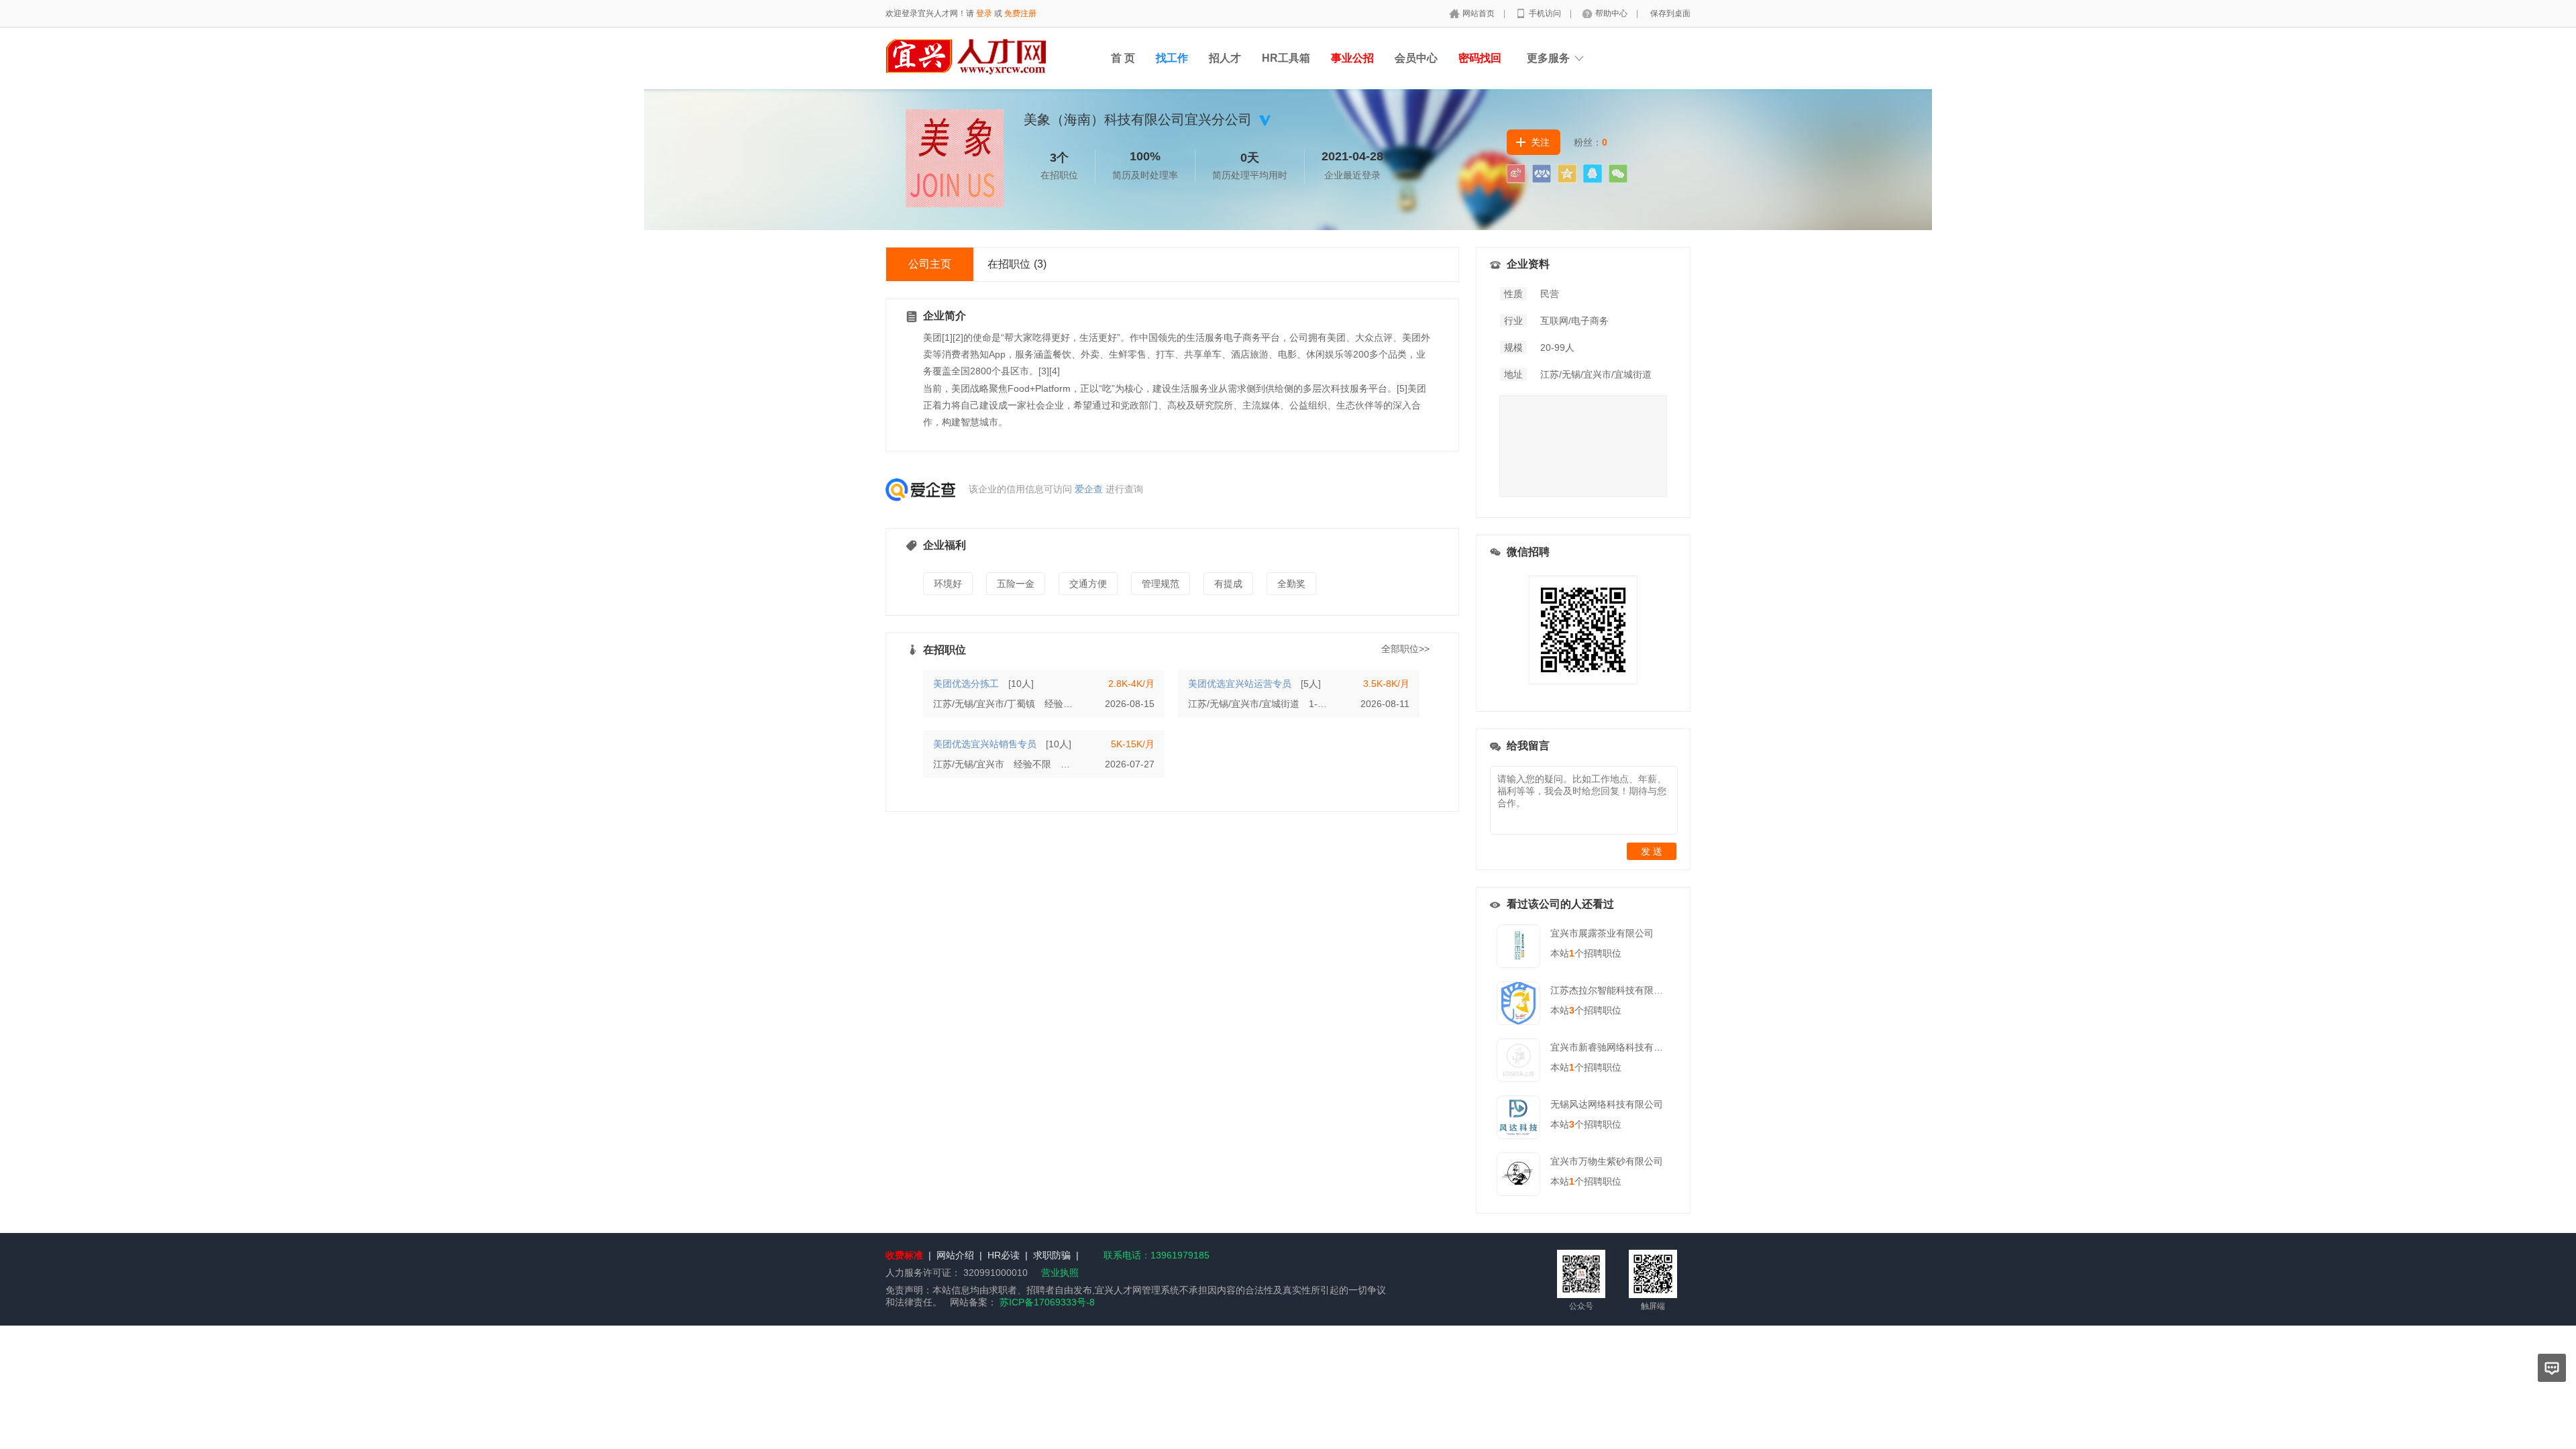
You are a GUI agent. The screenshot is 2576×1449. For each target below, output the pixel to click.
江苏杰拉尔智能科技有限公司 (1611, 990)
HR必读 (1004, 1255)
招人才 (1225, 58)
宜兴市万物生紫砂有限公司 (1607, 1161)
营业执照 (1060, 1273)
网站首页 (1480, 13)
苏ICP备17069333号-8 (1047, 1302)
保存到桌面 (1670, 13)
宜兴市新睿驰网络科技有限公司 (1616, 1047)
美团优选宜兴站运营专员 (1240, 684)
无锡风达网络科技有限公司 (1607, 1104)
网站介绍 (955, 1255)
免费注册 (1020, 13)
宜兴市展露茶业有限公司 (1602, 933)
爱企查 (1089, 489)
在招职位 (1017, 264)
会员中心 (1416, 58)
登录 (984, 13)
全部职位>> (1405, 649)
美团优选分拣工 (966, 684)
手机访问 (1546, 13)
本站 (1562, 953)
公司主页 (930, 264)
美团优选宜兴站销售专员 (985, 744)
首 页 (1123, 58)
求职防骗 (1052, 1255)
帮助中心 (1612, 13)
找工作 (1172, 58)
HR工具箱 (1286, 58)
